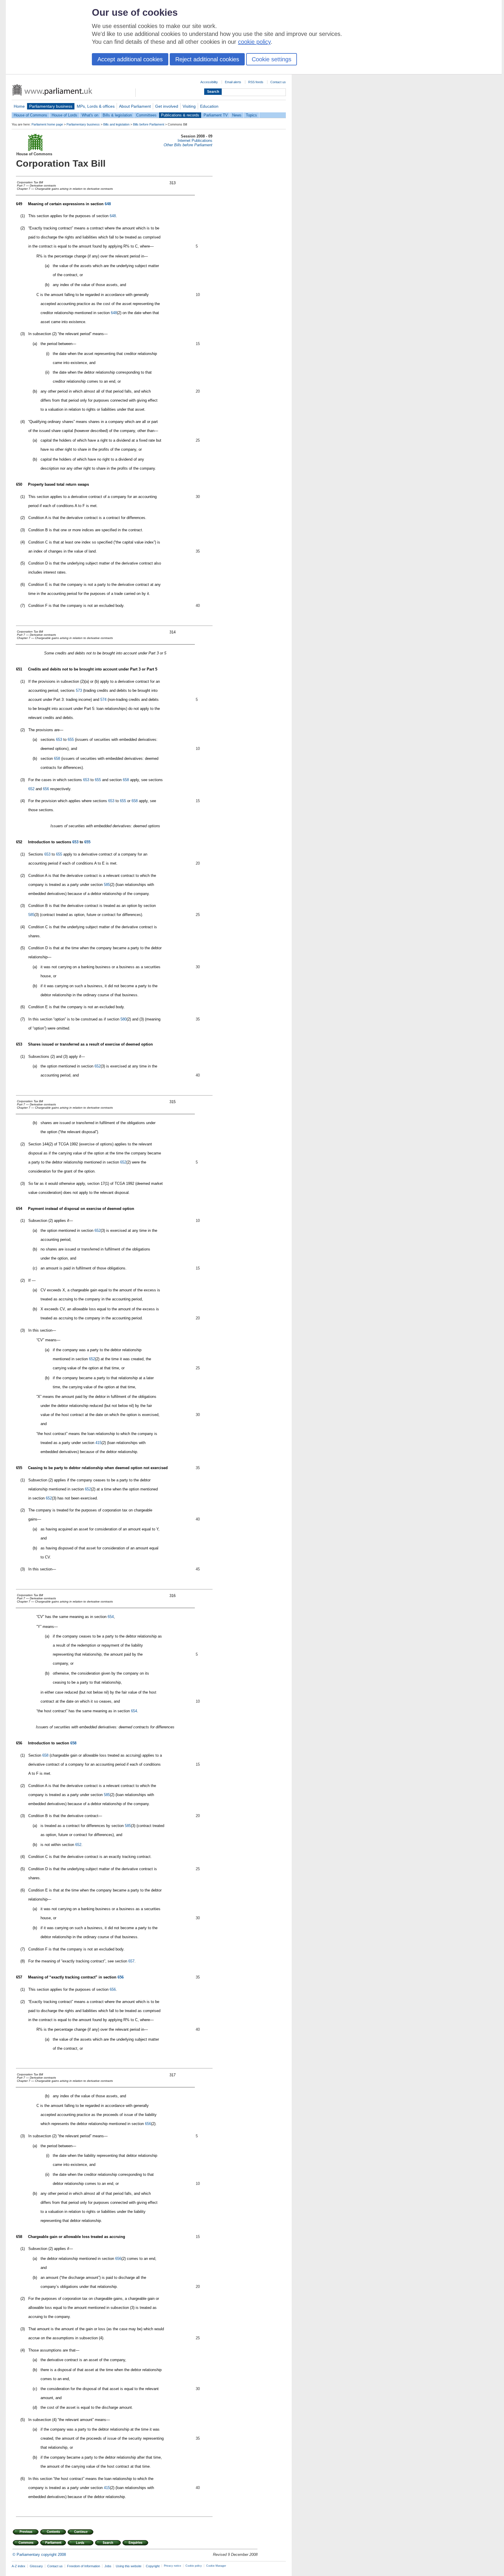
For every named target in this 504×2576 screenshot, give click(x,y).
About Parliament (135, 106)
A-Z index (19, 2566)
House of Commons (30, 115)
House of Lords (64, 115)
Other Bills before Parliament (188, 145)
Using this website (129, 2566)
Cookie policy (194, 2566)
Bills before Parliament (149, 124)
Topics (251, 115)
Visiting (189, 106)
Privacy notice (173, 2566)
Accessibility (209, 82)
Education (209, 106)
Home (19, 106)
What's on (90, 115)
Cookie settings (272, 59)
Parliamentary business (51, 106)
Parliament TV (216, 115)
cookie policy (254, 42)
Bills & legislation (117, 115)
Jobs (108, 2566)
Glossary (36, 2566)
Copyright (153, 2566)
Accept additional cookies (130, 59)
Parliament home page (47, 124)
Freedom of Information (84, 2566)
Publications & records (180, 115)
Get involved (167, 106)
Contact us (278, 82)
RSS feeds (256, 82)
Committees (146, 115)
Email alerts (233, 82)
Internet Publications (195, 141)
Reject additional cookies (207, 59)
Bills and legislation (116, 124)
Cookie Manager (216, 2566)
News (237, 115)
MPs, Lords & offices (96, 106)
